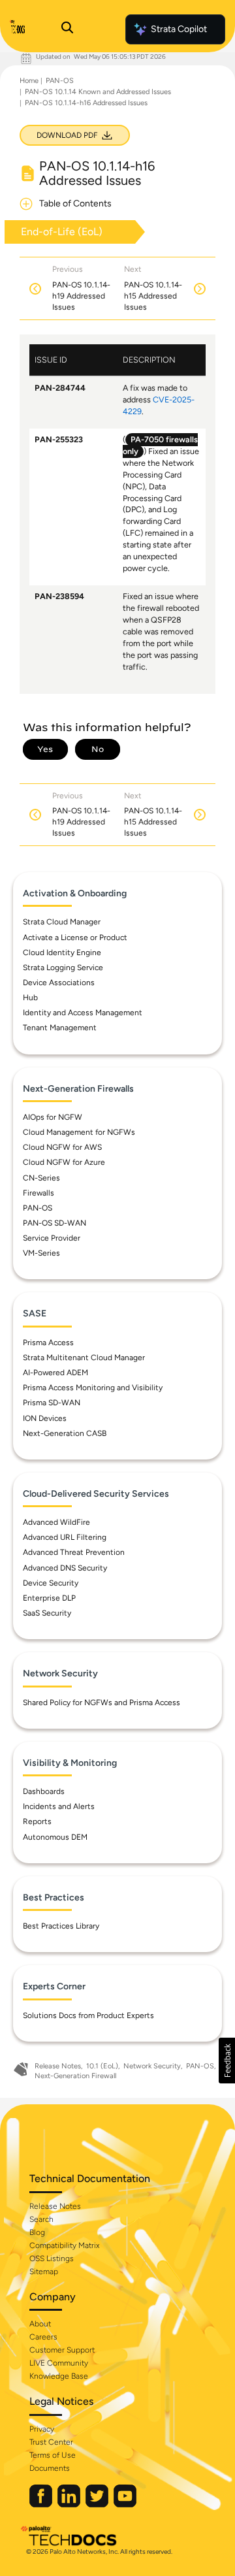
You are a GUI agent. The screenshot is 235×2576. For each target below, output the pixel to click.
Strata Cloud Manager (62, 922)
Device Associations (59, 983)
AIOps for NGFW (53, 1117)
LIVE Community (59, 2363)
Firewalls (39, 1193)
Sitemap (44, 2272)
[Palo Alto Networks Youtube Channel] (125, 2504)
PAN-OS (60, 81)
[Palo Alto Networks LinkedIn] (70, 2504)
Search (41, 2219)
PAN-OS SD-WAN (55, 1223)
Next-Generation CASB (65, 1433)
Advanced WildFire (56, 1522)
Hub (30, 998)
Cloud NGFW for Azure (64, 1162)
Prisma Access (48, 1343)
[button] (227, 2061)
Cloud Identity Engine (62, 953)
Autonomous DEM (55, 1837)
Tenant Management (60, 1028)
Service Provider (52, 1238)
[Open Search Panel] (67, 29)
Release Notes (58, 2066)
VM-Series (41, 1253)
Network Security (152, 2066)
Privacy (42, 2429)
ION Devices (45, 1418)
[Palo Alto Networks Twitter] (98, 2504)
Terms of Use (53, 2455)
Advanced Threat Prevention (74, 1552)
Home (29, 81)
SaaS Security (47, 1613)
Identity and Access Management (83, 1013)
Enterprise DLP (49, 1598)
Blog (37, 2232)
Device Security (51, 1583)
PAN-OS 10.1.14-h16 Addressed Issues (86, 103)
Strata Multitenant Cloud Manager (84, 1358)
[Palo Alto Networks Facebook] (42, 2504)
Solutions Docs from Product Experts (88, 2015)
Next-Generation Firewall (75, 2076)
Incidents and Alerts (59, 1806)
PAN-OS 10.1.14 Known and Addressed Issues (98, 92)
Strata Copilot (179, 29)
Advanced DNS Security (65, 1568)
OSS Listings (52, 2258)
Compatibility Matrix (64, 2245)
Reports (37, 1821)
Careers (43, 2337)
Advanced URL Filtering (65, 1537)
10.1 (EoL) (102, 2066)
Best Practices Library (61, 1926)
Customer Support (62, 2350)
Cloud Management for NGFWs (79, 1132)
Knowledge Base (59, 2376)
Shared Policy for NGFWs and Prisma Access (102, 1703)
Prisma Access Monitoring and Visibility (93, 1388)
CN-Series (41, 1178)
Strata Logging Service (63, 968)
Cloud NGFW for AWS (62, 1147)
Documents (50, 2468)
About (40, 2324)
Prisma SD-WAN (52, 1403)
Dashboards (44, 1791)
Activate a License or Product (75, 937)
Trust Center (51, 2442)
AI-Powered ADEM (55, 1373)
